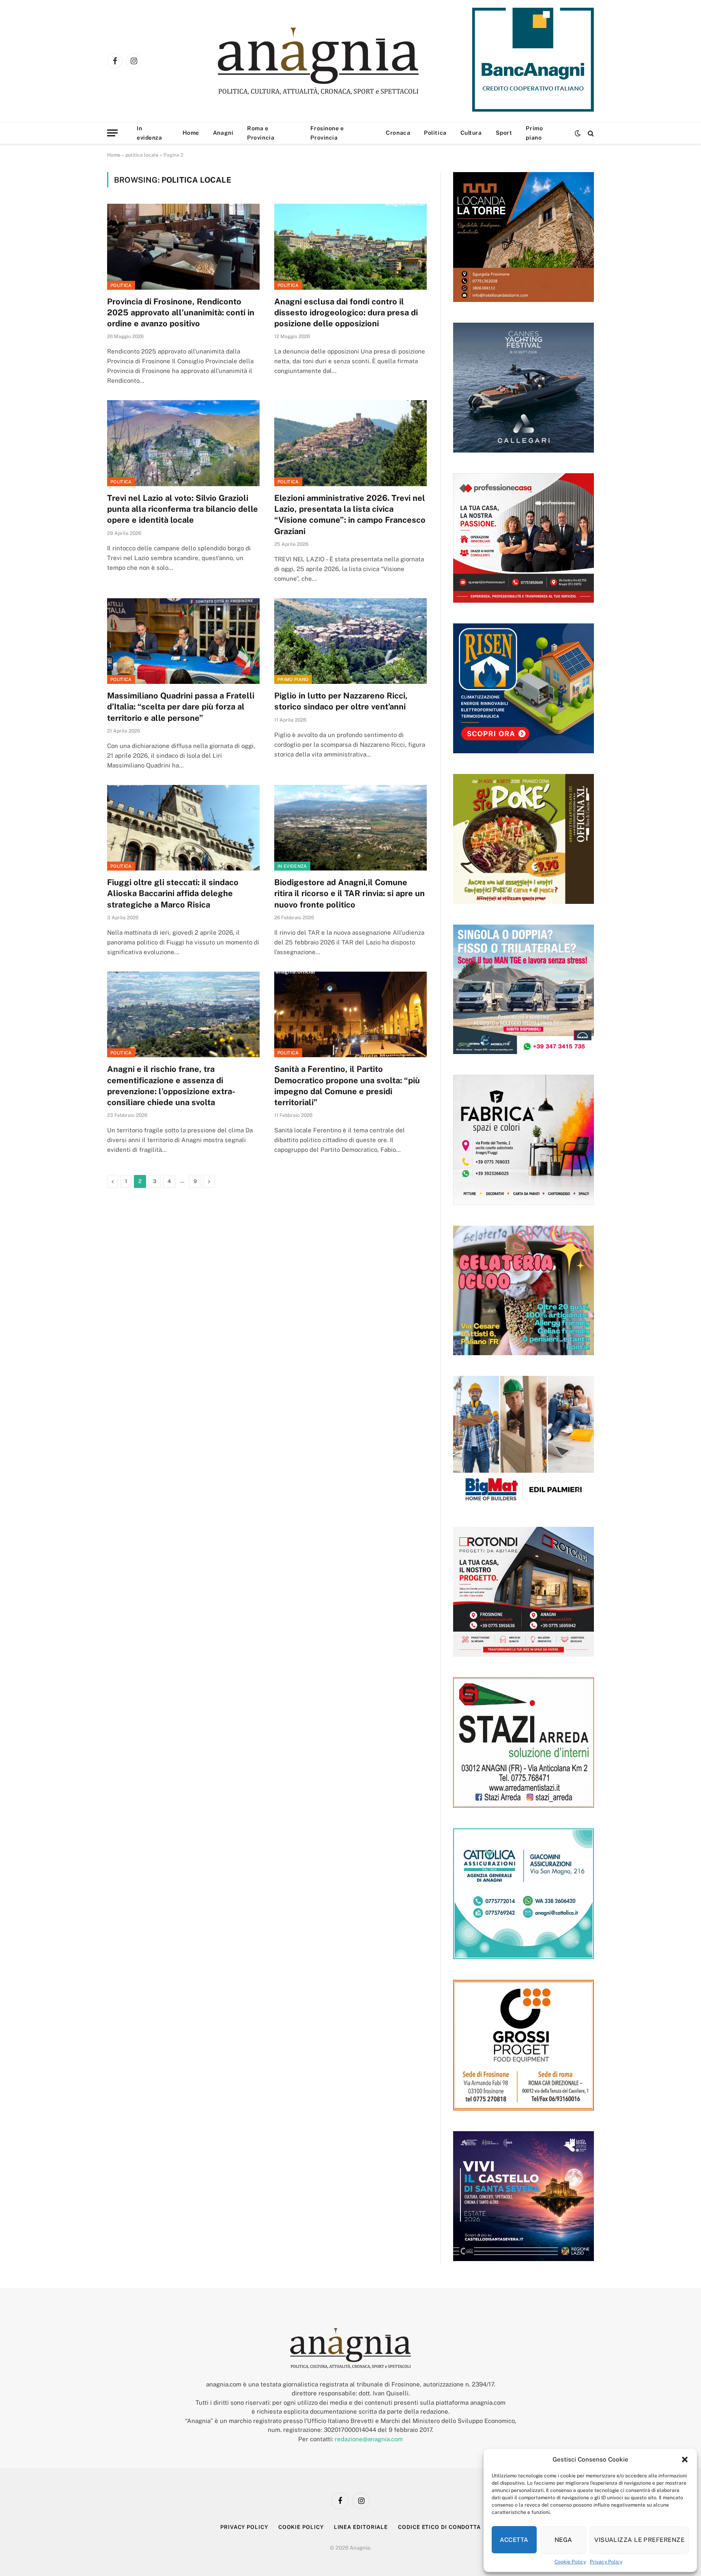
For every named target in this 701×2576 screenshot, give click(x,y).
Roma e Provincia (261, 133)
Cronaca (398, 133)
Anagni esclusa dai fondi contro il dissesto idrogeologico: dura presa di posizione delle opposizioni (346, 313)
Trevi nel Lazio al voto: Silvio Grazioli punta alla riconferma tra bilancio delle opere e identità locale (183, 509)
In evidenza (149, 133)
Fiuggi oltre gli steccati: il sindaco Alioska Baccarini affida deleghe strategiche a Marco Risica (173, 893)
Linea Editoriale (361, 2527)
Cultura (471, 133)
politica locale (142, 155)
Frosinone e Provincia (327, 133)
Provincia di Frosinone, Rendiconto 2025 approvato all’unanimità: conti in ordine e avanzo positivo (181, 313)
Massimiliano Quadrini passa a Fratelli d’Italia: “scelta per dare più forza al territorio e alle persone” (181, 707)
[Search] (590, 133)
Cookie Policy (570, 2562)
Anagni (223, 133)
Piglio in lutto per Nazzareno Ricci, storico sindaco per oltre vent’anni (341, 701)
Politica (435, 133)
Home (191, 133)
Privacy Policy (606, 2562)
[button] (685, 2460)
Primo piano (534, 133)
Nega (563, 2540)
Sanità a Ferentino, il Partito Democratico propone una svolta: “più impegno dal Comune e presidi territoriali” (347, 1086)
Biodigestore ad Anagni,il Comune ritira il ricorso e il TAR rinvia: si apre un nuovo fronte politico (349, 893)
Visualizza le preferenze (639, 2540)
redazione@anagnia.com (369, 2439)
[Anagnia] (341, 61)
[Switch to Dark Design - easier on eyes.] (578, 133)
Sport (504, 133)
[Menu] (112, 133)
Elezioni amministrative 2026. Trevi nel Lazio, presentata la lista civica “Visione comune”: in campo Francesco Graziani (350, 515)
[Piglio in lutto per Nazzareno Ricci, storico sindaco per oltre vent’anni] (350, 641)
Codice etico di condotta (439, 2527)
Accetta (514, 2540)
